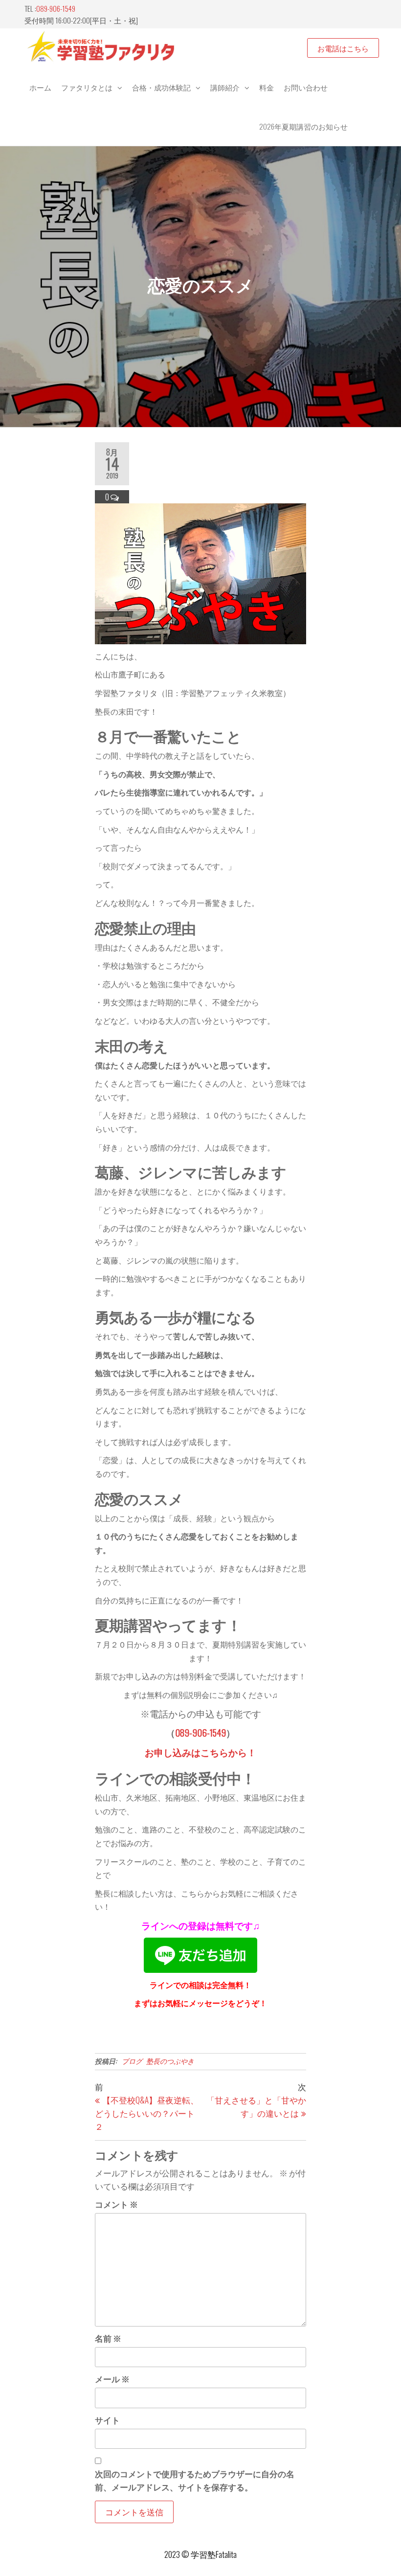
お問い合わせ (306, 87)
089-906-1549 (56, 8)
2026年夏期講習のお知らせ (303, 126)
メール (112, 2379)
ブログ (132, 2061)
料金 (267, 87)
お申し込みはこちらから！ (200, 1752)
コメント (116, 2204)
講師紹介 (225, 87)
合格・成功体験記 (161, 87)
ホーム (40, 87)
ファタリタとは (87, 87)
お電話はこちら (343, 48)
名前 (108, 2338)
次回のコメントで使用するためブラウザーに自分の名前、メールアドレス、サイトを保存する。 (195, 2480)
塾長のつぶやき (170, 2061)
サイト (107, 2420)
